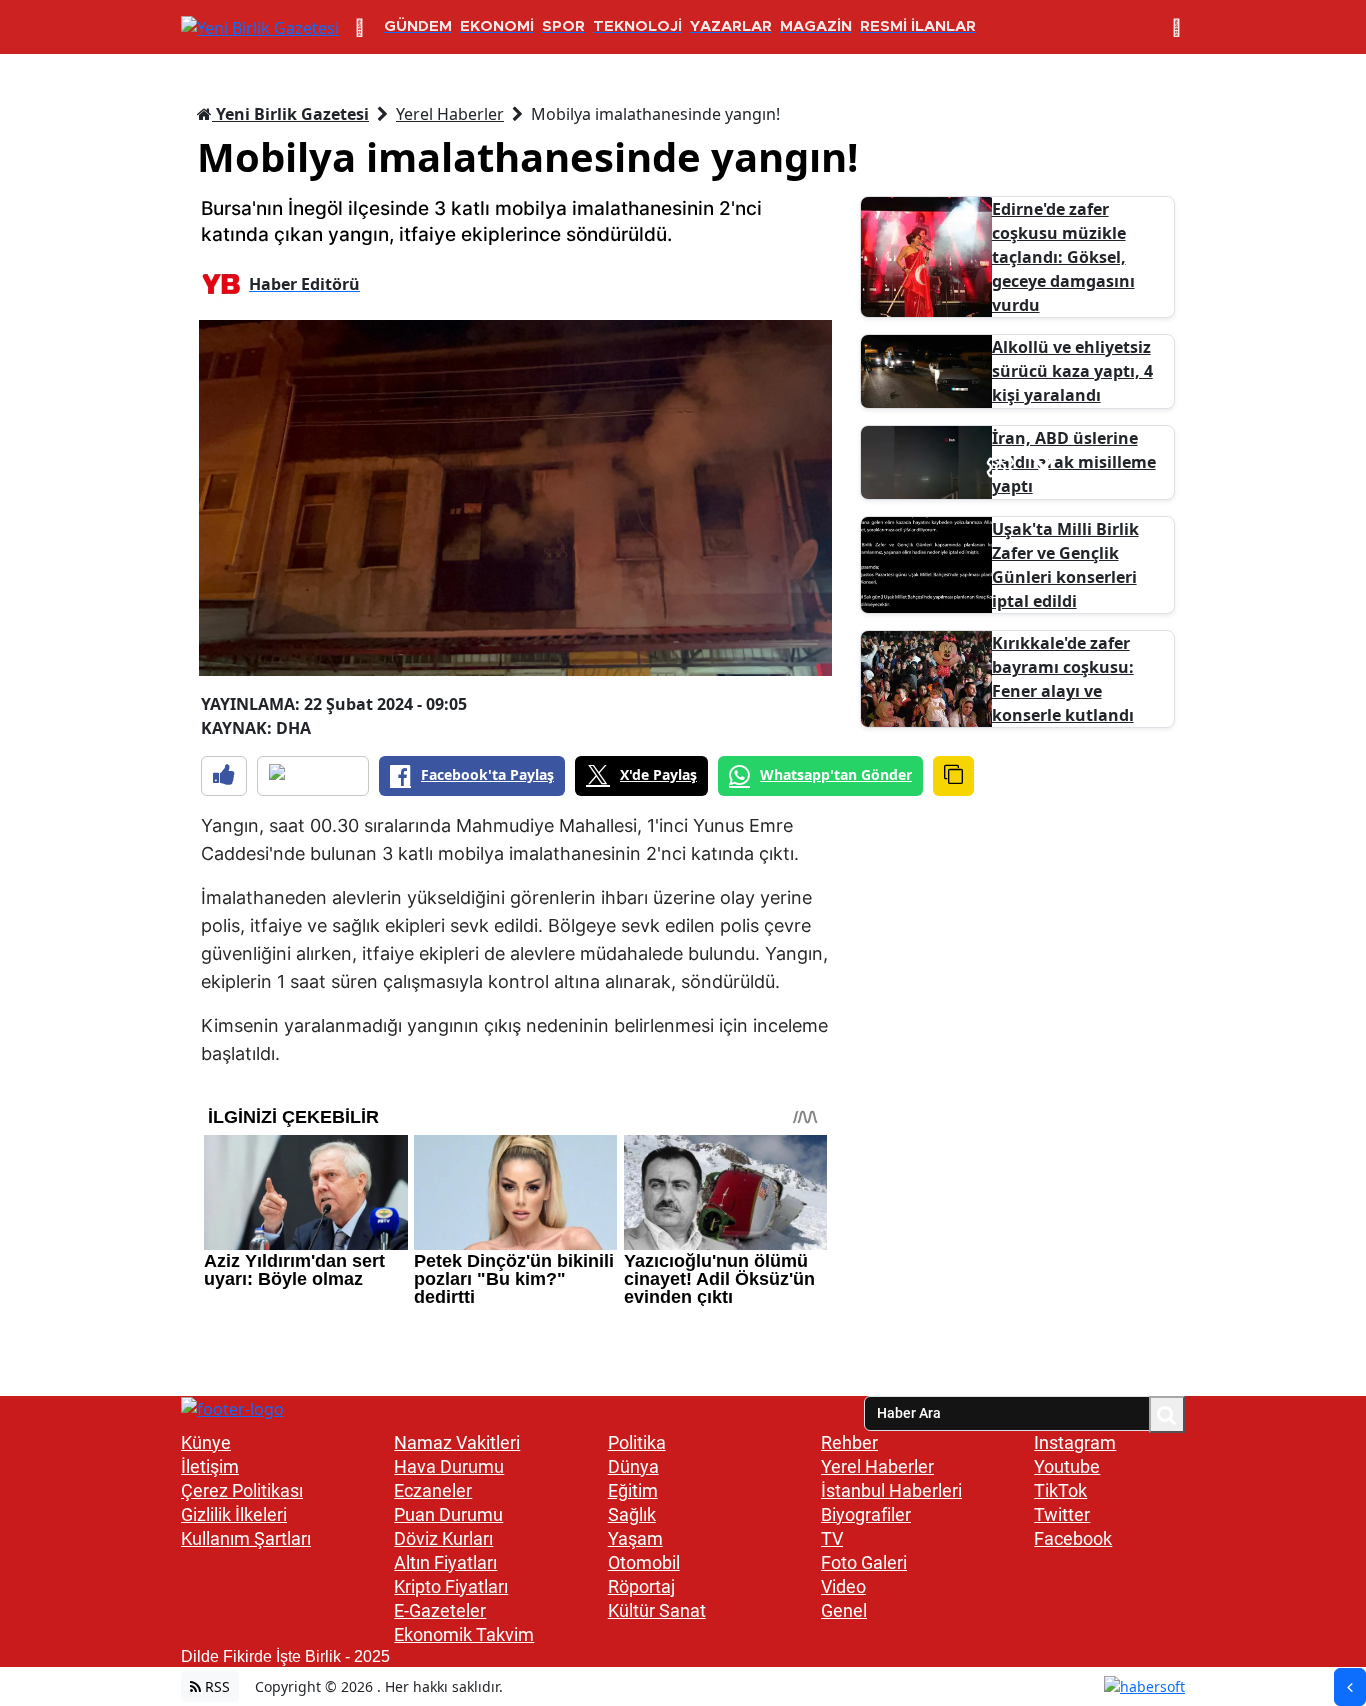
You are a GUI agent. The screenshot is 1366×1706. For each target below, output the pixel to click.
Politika (637, 1442)
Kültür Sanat (657, 1610)
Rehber (849, 1442)
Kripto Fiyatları (451, 1586)
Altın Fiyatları (445, 1562)
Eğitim (633, 1490)
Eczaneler (433, 1490)
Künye (206, 1442)
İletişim (210, 1466)
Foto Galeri (864, 1562)
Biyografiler (866, 1514)
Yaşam (635, 1538)
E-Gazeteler (440, 1610)
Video (843, 1586)
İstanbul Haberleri (891, 1490)
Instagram (1075, 1442)
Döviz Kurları (443, 1538)
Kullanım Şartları (246, 1538)
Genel (844, 1610)
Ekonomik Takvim (464, 1634)
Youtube (1067, 1466)
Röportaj (641, 1586)
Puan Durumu (448, 1514)
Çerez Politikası (242, 1490)
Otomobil (644, 1562)
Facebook (1073, 1538)
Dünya (633, 1466)
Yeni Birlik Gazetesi (290, 114)
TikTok (1060, 1490)
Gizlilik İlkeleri (234, 1514)
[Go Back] (1350, 1687)
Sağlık (632, 1514)
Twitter (1062, 1514)
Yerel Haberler (450, 114)
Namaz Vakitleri (457, 1442)
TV (832, 1538)
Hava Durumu (449, 1466)
